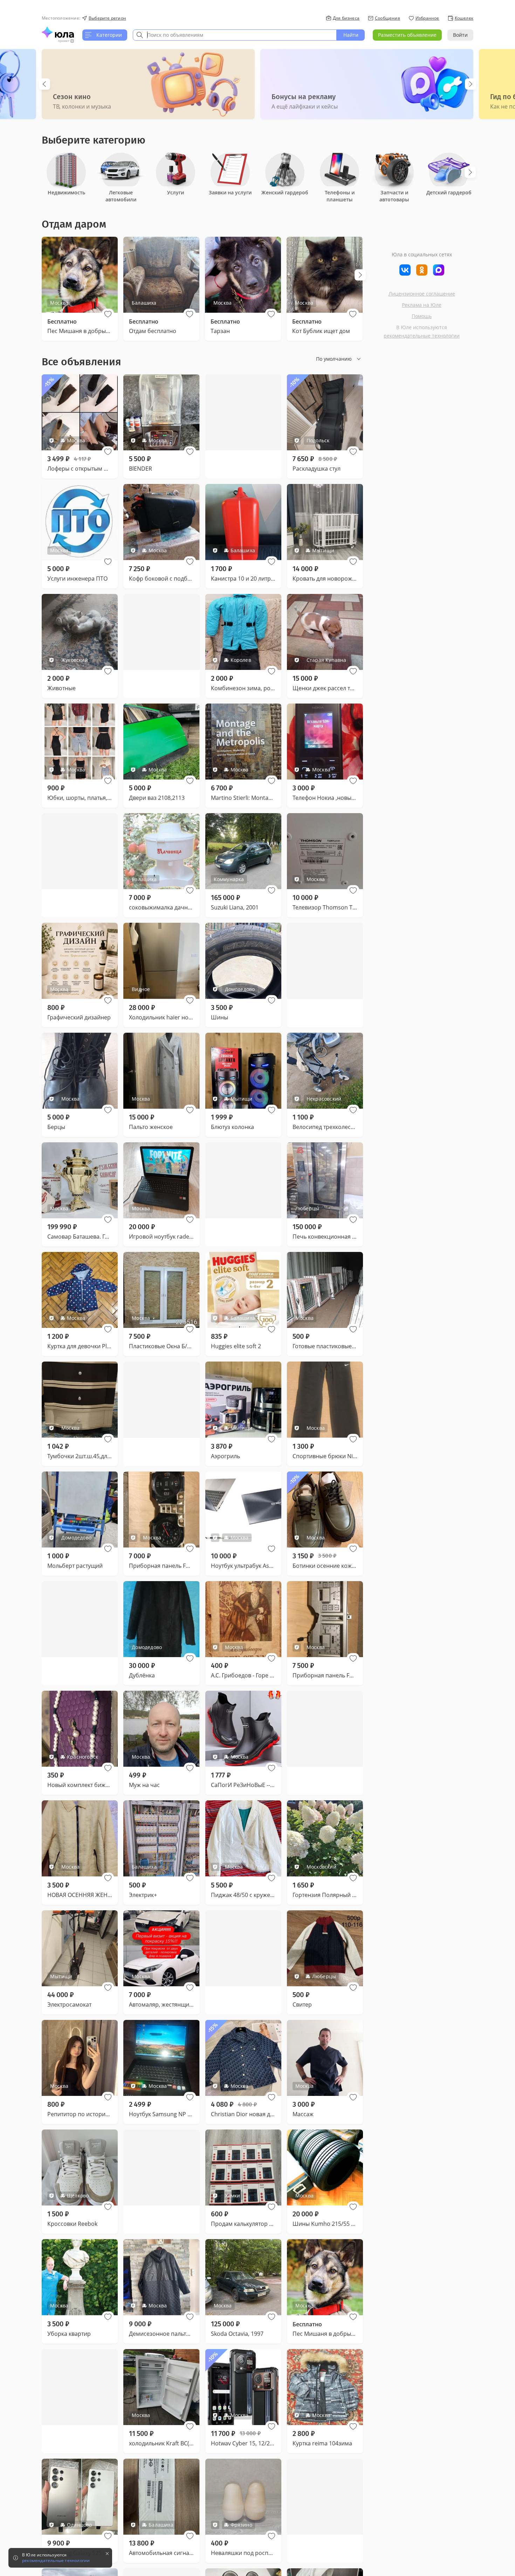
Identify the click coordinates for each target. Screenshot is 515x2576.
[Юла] (58, 32)
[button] (108, 314)
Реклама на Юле (422, 305)
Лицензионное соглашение (422, 294)
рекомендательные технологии (422, 336)
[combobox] (235, 35)
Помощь (422, 316)
